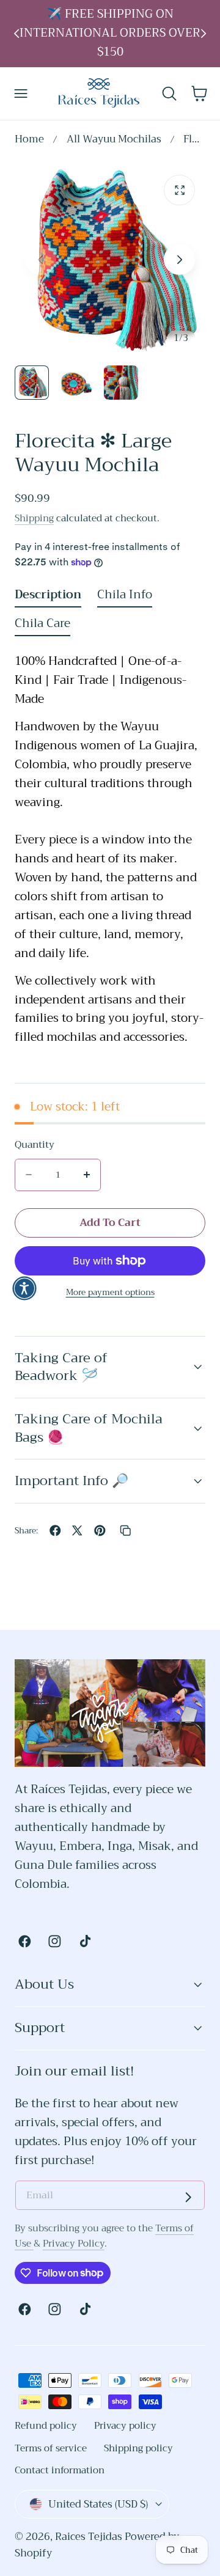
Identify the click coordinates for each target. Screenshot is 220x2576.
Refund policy (46, 2426)
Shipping (34, 518)
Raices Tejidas (89, 2537)
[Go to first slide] (204, 33)
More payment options (110, 1292)
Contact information (60, 2470)
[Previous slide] (17, 33)
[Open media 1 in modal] (179, 190)
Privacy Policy (74, 2244)
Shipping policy (138, 2448)
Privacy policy (125, 2426)
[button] (21, 93)
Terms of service (51, 2448)
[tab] (32, 383)
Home (29, 140)
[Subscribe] (188, 2197)
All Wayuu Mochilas (114, 140)
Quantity (35, 1145)
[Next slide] (179, 259)
